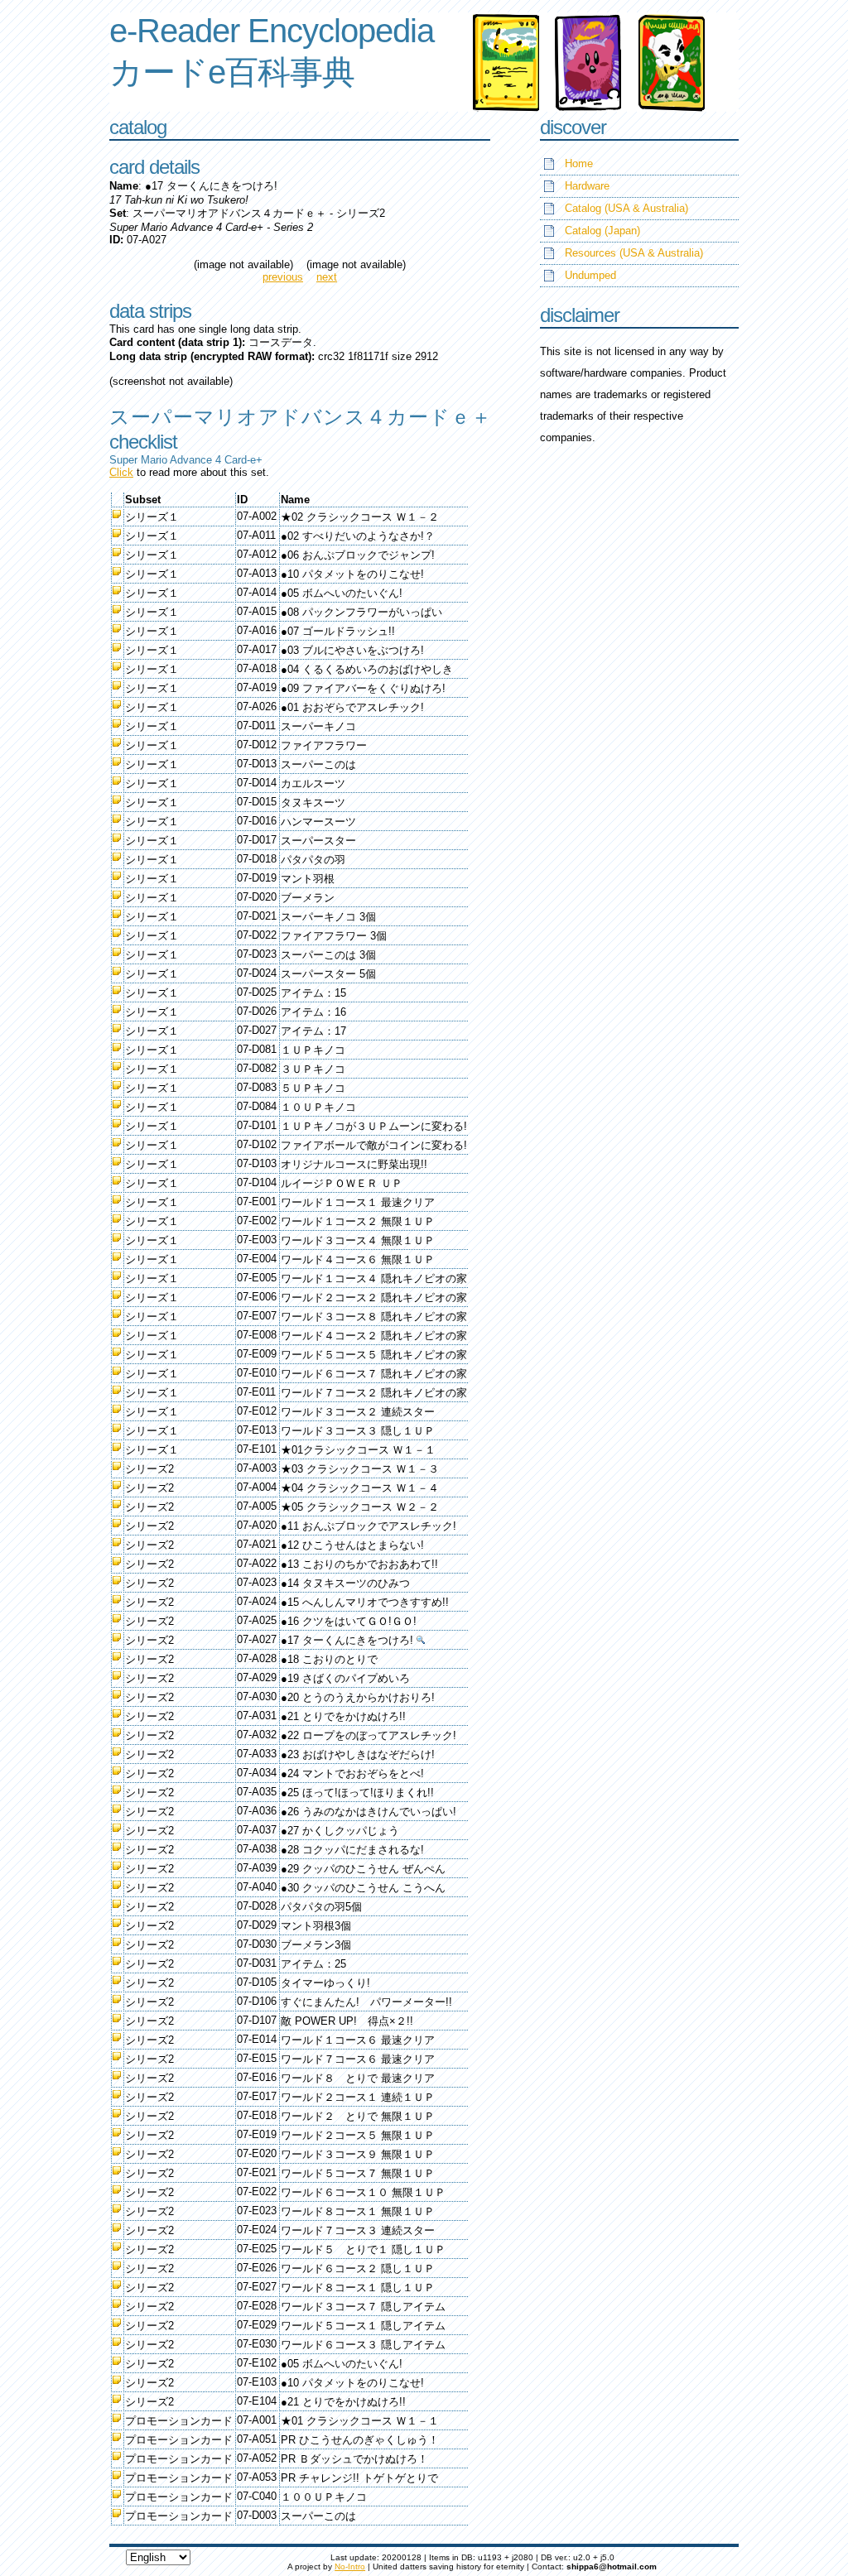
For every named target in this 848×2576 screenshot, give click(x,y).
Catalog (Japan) (602, 231)
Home (579, 163)
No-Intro (350, 2566)
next (327, 277)
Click (121, 472)
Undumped (590, 275)
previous (283, 277)
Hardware (587, 186)
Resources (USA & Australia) (634, 253)
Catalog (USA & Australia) (626, 208)
